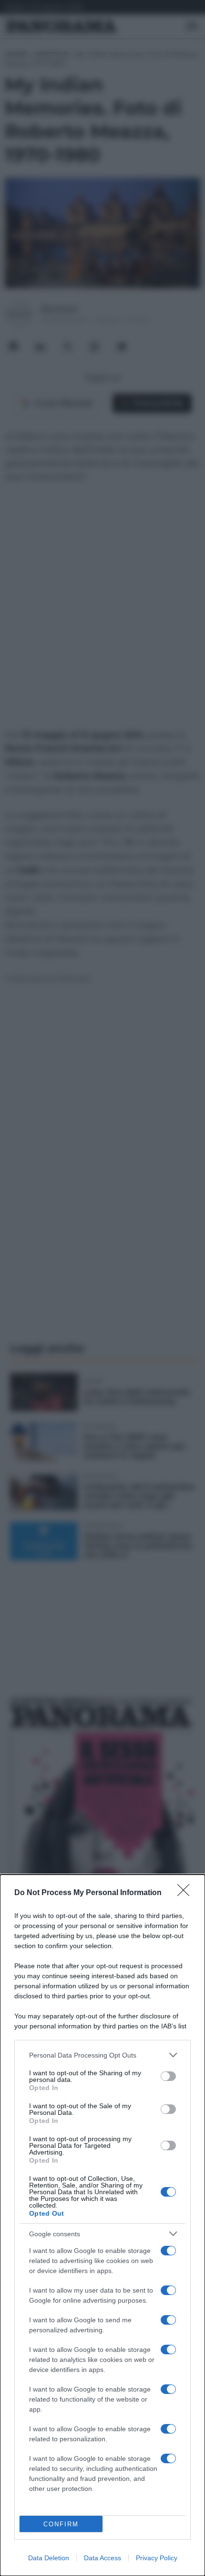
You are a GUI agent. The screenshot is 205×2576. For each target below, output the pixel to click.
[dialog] (102, 2225)
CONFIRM (61, 2524)
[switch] (168, 2076)
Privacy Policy (157, 2558)
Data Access (102, 2558)
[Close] (186, 1893)
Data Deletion (49, 2558)
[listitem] (102, 2055)
